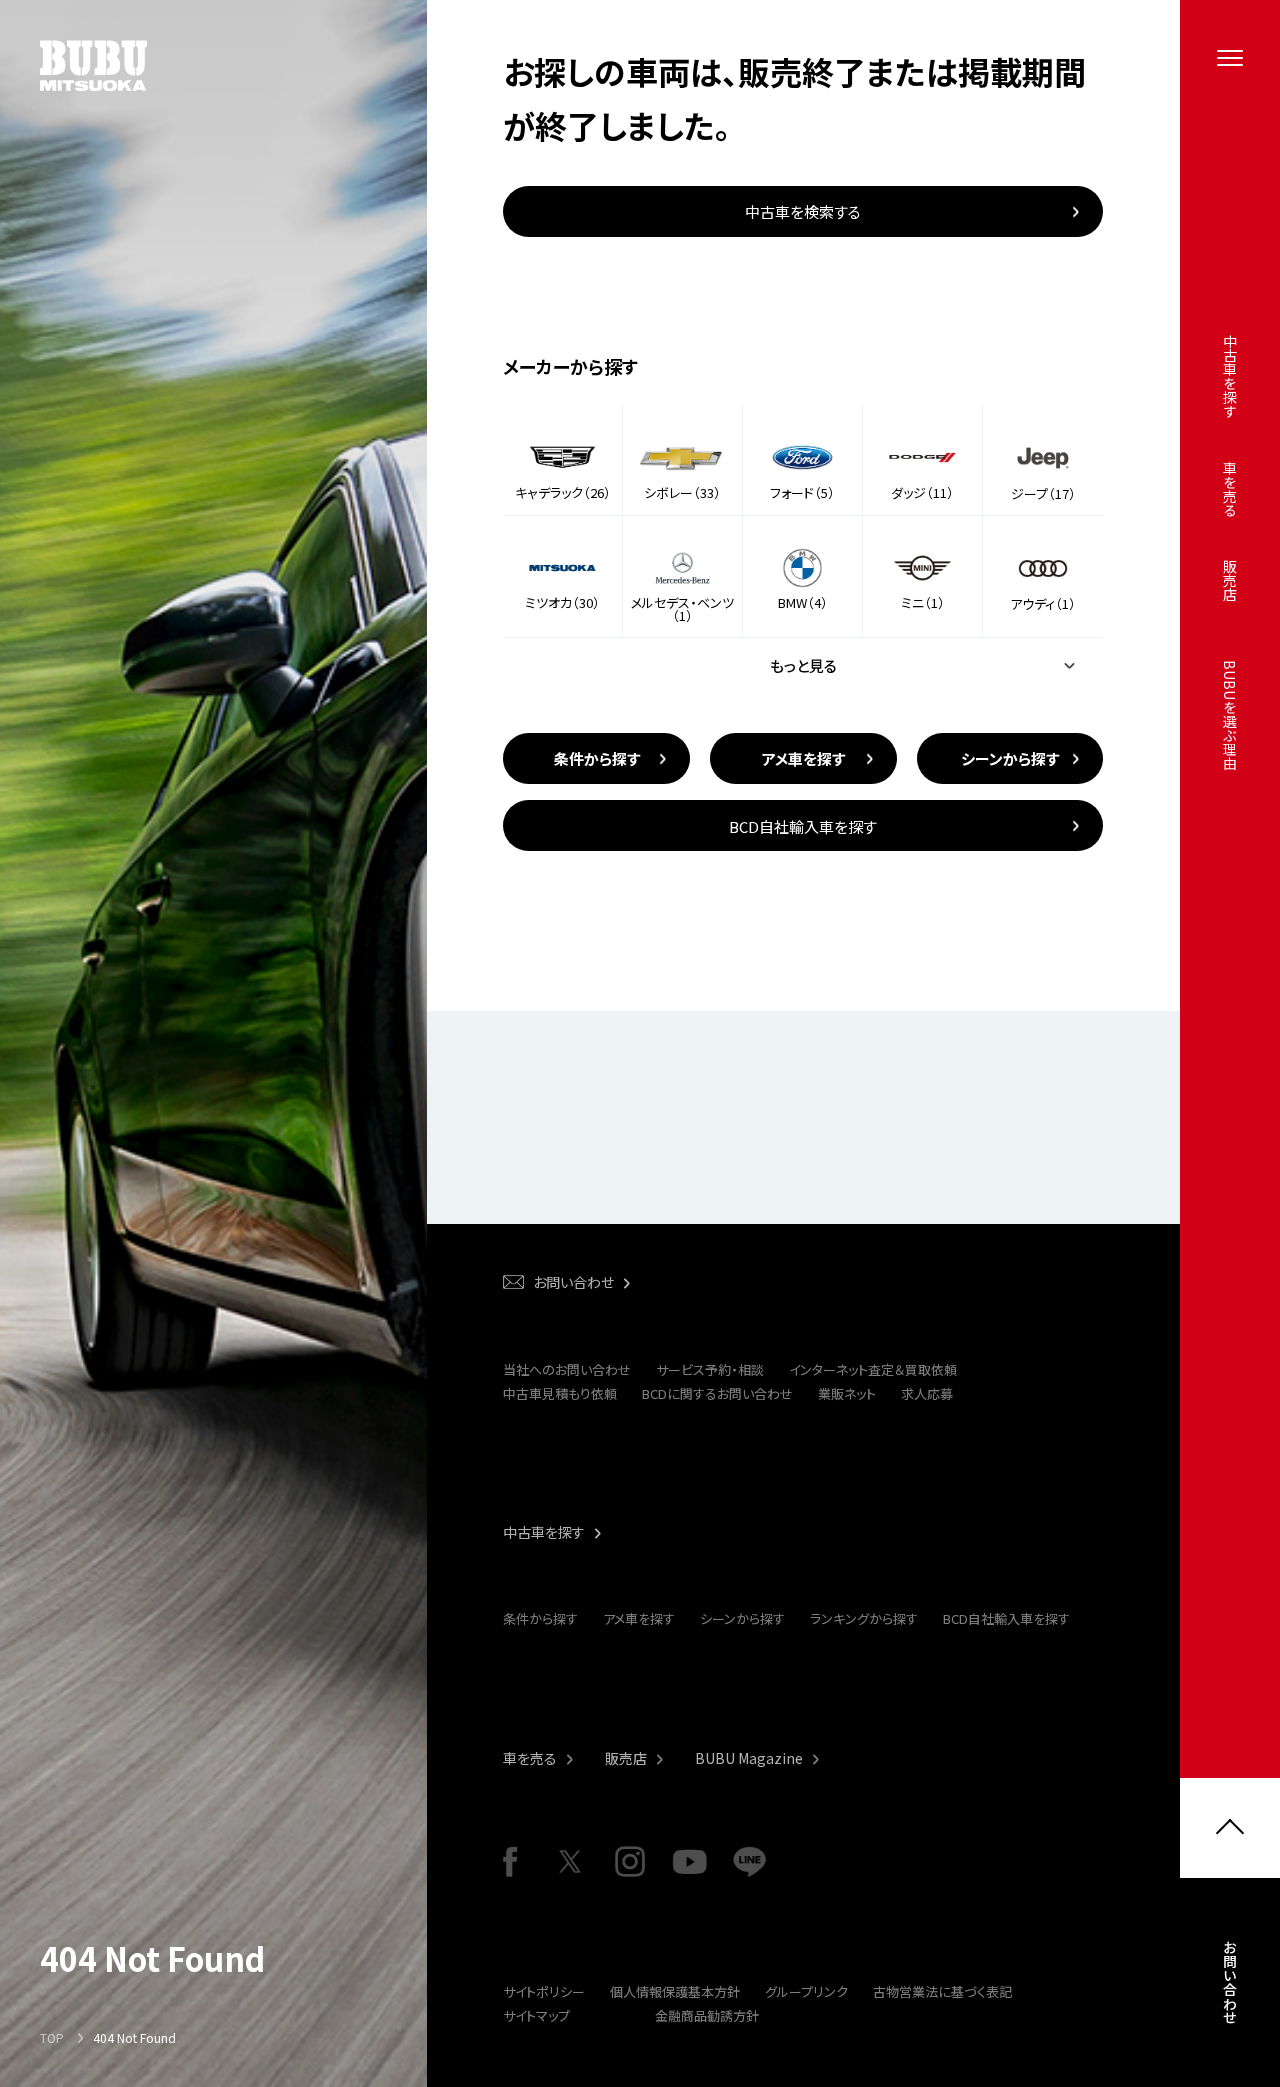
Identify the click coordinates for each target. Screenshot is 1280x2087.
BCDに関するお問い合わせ (717, 1393)
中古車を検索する (803, 211)
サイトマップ (536, 2015)
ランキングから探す (864, 1618)
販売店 (626, 1758)
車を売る (530, 1758)
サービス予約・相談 (710, 1369)
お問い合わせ (1230, 1982)
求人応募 (927, 1393)
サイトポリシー (544, 1991)
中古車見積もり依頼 (560, 1393)
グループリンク (806, 1991)
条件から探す (540, 1618)
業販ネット (847, 1393)
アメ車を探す (639, 1618)
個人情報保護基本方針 (675, 1991)
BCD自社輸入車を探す (1006, 1618)
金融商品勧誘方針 (707, 2015)
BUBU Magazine (749, 1758)
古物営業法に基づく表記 (942, 1991)
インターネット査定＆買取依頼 (873, 1369)
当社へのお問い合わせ (567, 1369)
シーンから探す (742, 1618)
